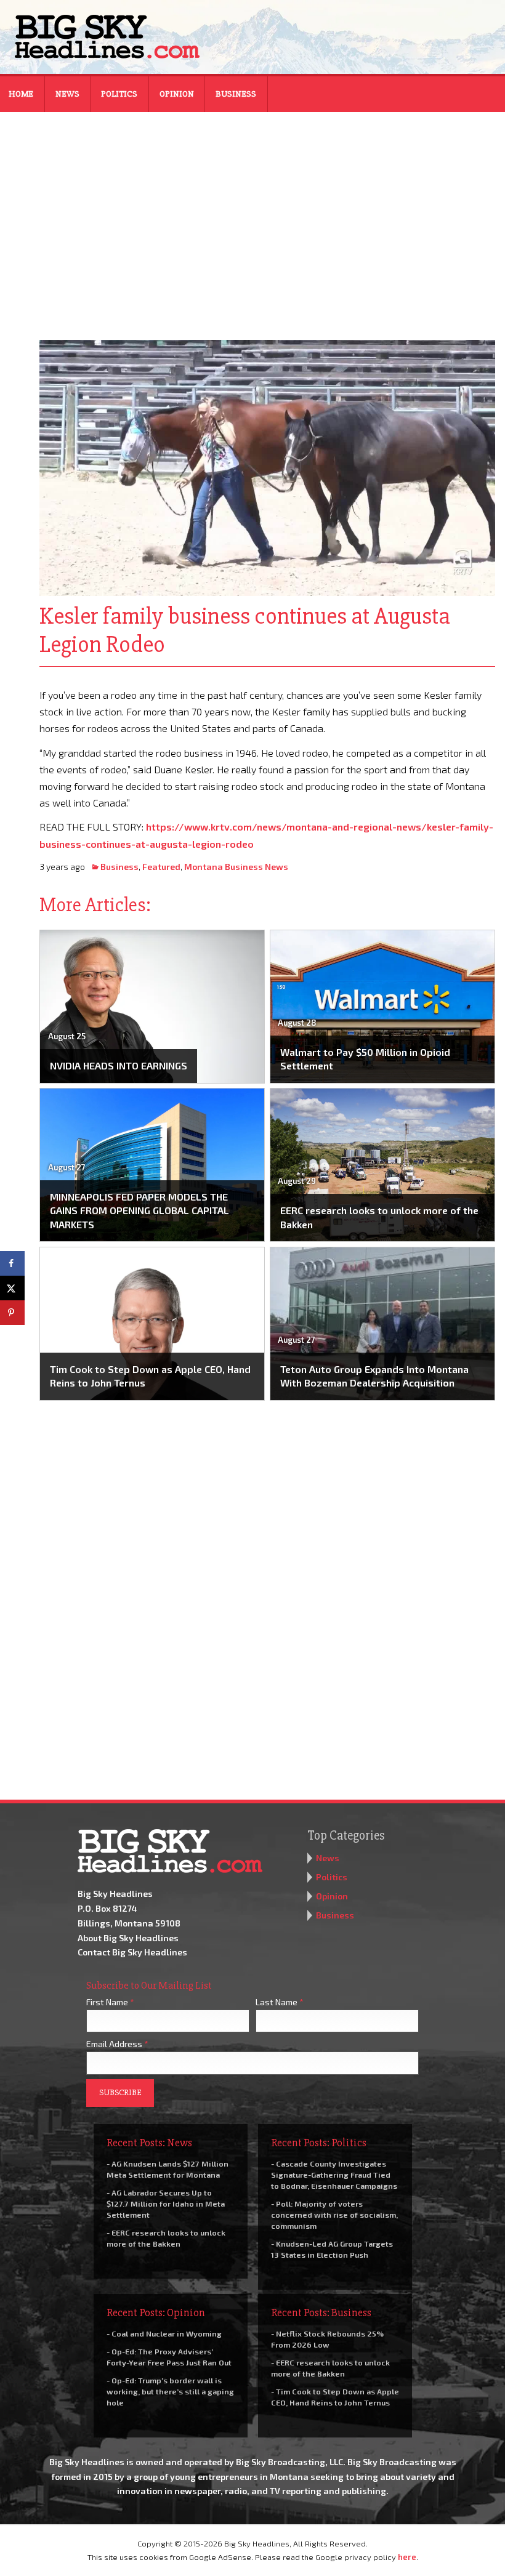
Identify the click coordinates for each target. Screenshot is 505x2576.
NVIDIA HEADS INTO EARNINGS (119, 1065)
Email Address (117, 2044)
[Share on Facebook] (12, 1263)
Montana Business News (236, 867)
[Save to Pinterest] (12, 1313)
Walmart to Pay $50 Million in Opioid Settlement (365, 1059)
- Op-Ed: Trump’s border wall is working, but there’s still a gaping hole (170, 2391)
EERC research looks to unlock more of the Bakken (379, 1217)
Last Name (280, 2002)
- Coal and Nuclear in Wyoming (164, 2333)
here (407, 2557)
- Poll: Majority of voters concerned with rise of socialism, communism (334, 2215)
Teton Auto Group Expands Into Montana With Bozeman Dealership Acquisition (374, 1376)
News (67, 94)
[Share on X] (12, 1288)
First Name (110, 2002)
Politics (119, 94)
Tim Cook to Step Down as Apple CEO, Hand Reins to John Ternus (150, 1376)
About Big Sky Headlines (128, 1938)
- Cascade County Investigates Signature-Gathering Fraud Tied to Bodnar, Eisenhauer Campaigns (334, 2175)
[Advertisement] (252, 218)
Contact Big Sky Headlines (132, 1952)
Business (236, 94)
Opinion (177, 94)
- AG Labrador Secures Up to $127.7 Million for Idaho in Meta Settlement (166, 2204)
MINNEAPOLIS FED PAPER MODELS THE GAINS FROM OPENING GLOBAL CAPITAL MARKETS (139, 1210)
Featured (161, 867)
